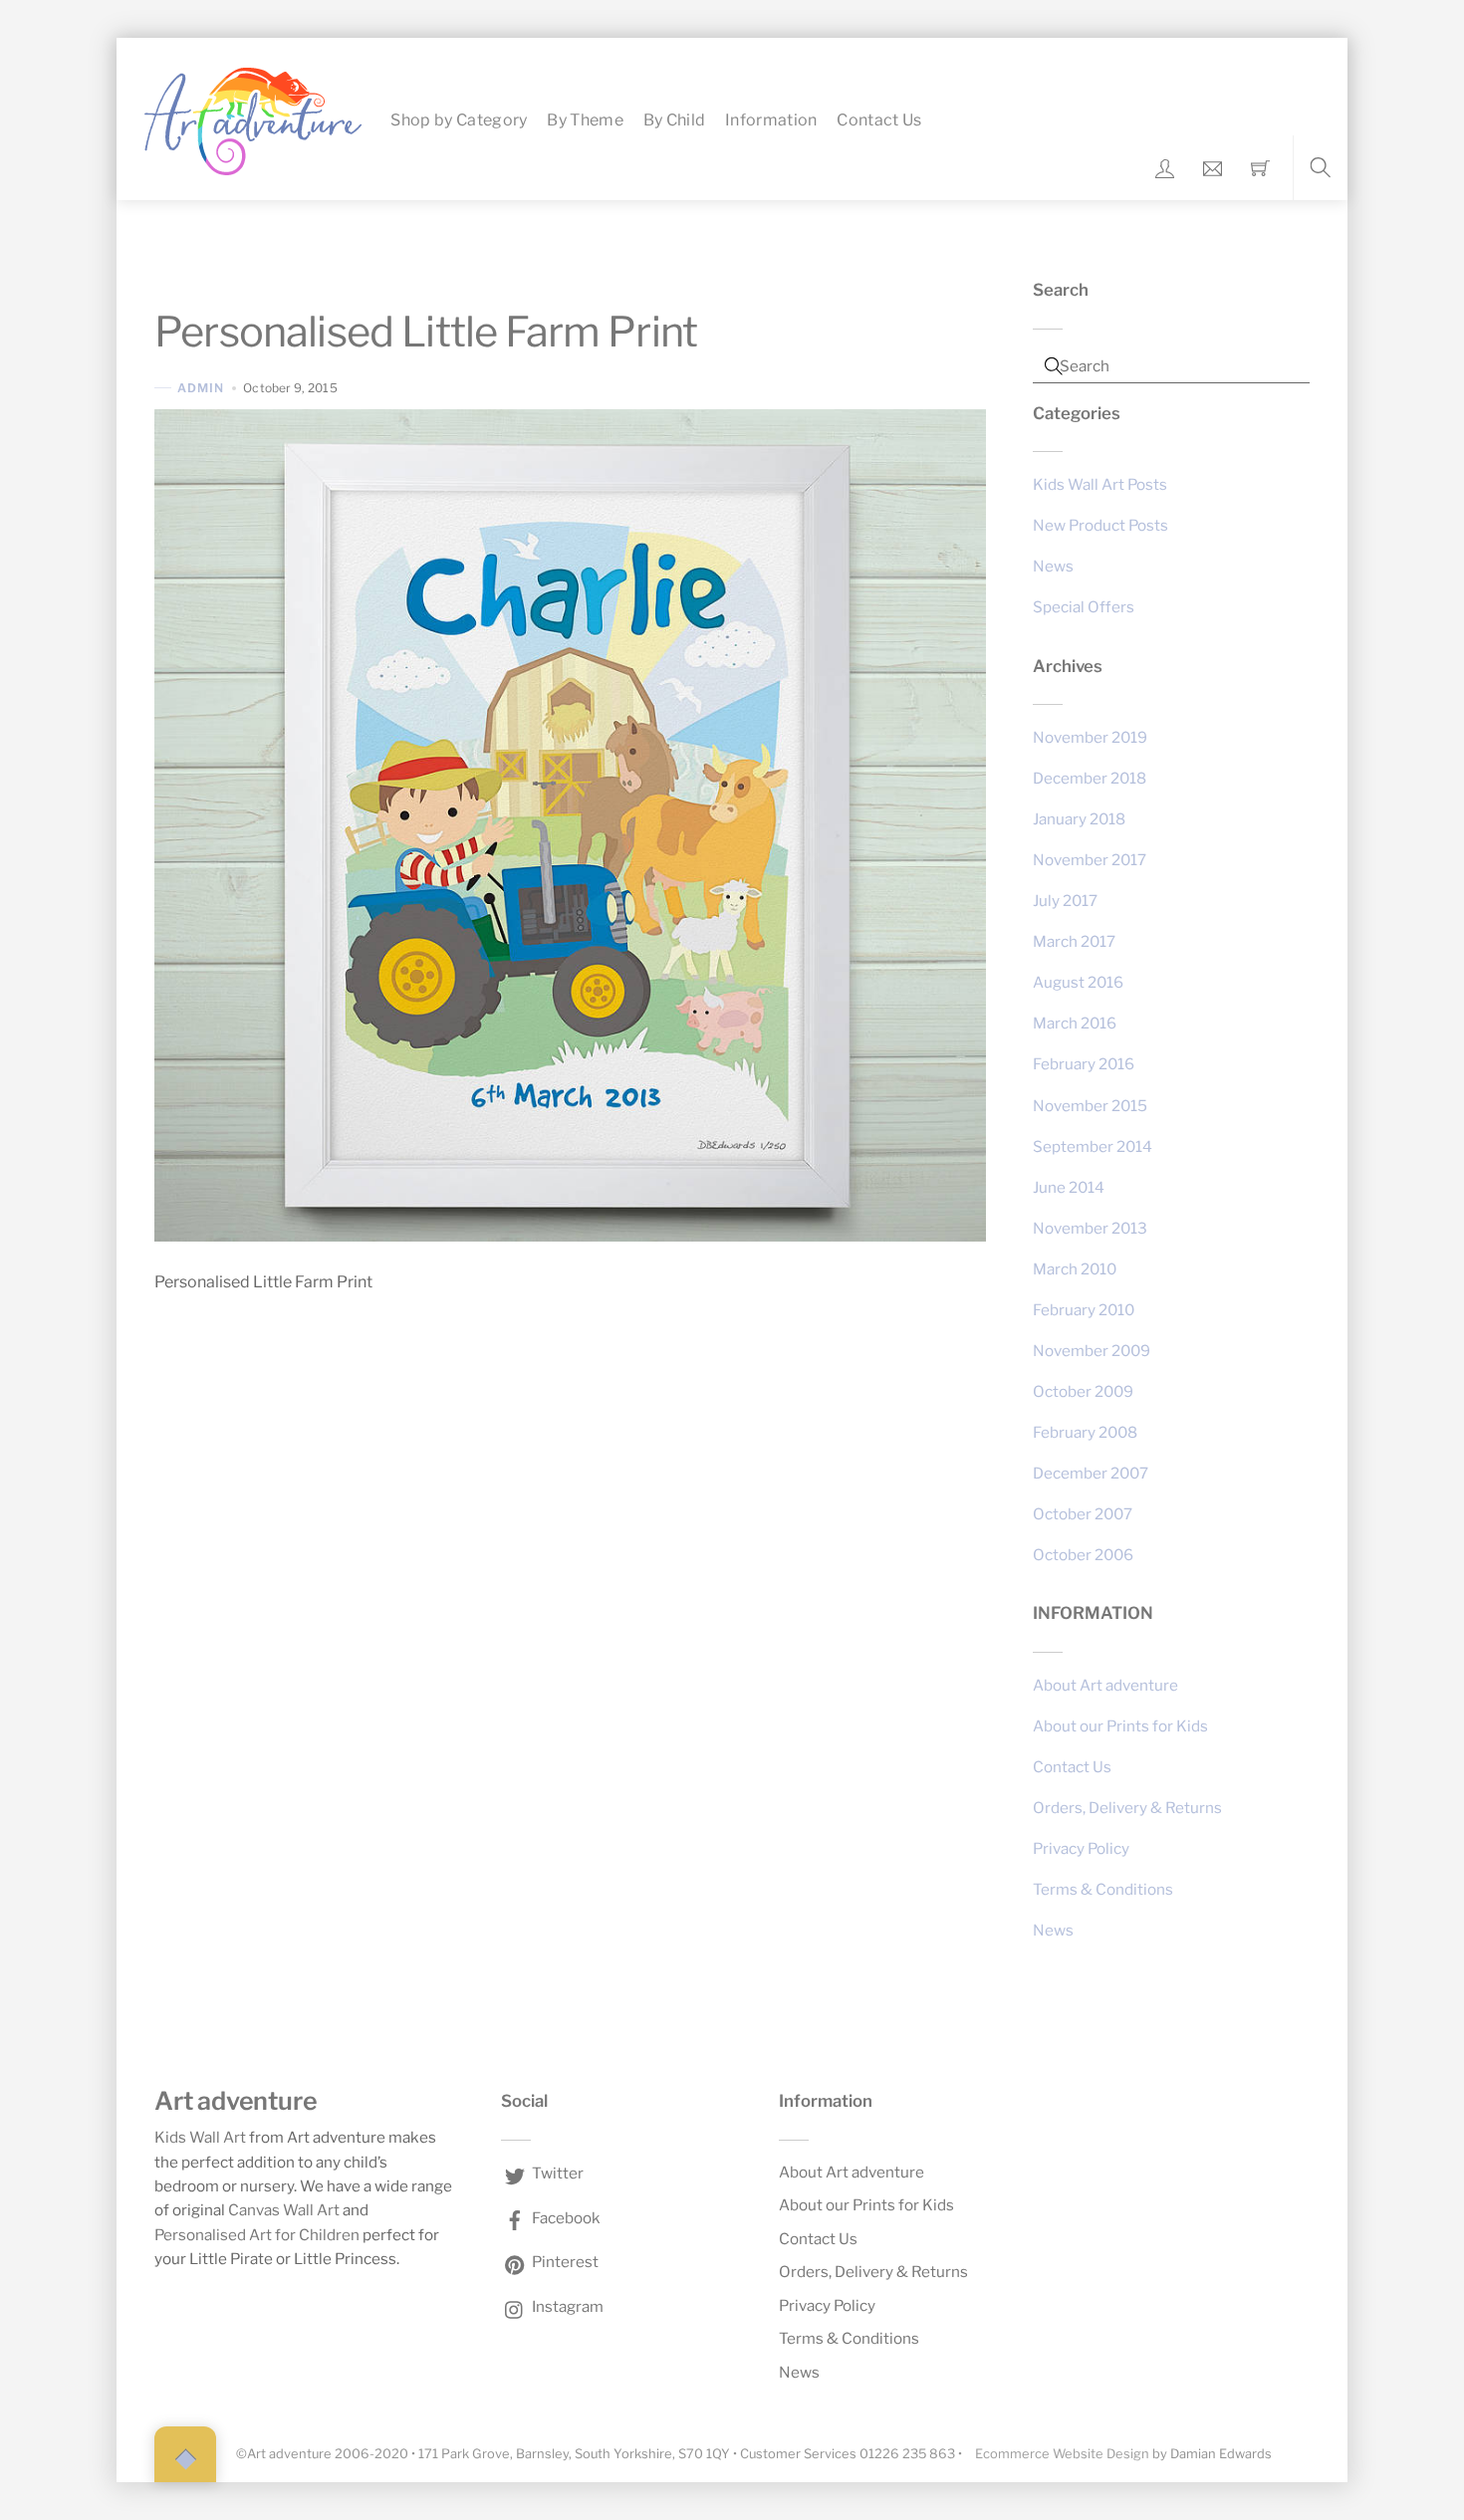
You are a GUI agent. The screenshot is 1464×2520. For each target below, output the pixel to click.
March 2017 (1074, 941)
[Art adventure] (253, 118)
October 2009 (1083, 1391)
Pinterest (564, 2262)
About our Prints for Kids (1120, 1726)
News (1053, 566)
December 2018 (1090, 778)
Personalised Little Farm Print (426, 332)
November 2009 (1092, 1351)
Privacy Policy (1081, 1848)
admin (201, 388)
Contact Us (879, 120)
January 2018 (1079, 819)
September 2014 (1093, 1146)
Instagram (566, 2306)
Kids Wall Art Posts (1100, 484)
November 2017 (1090, 860)
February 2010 (1084, 1310)
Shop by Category (459, 120)
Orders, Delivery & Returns (1127, 1808)
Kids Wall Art (200, 2137)
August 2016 (1078, 982)
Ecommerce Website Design (1062, 2454)
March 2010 (1075, 1269)
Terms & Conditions (1103, 1889)
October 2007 (1083, 1514)
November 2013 (1090, 1228)
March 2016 (1075, 1023)
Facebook (565, 2218)
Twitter (556, 2173)
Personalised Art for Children (257, 2235)
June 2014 (1069, 1187)
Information (771, 120)
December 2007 (1091, 1473)
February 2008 (1085, 1432)
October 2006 (1083, 1555)
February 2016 (1084, 1064)
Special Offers (1084, 607)
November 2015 (1090, 1106)
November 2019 (1090, 737)
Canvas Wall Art (284, 2210)
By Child (675, 120)
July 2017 (1065, 901)
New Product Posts (1100, 525)
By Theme (585, 120)
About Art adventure (1105, 1685)
